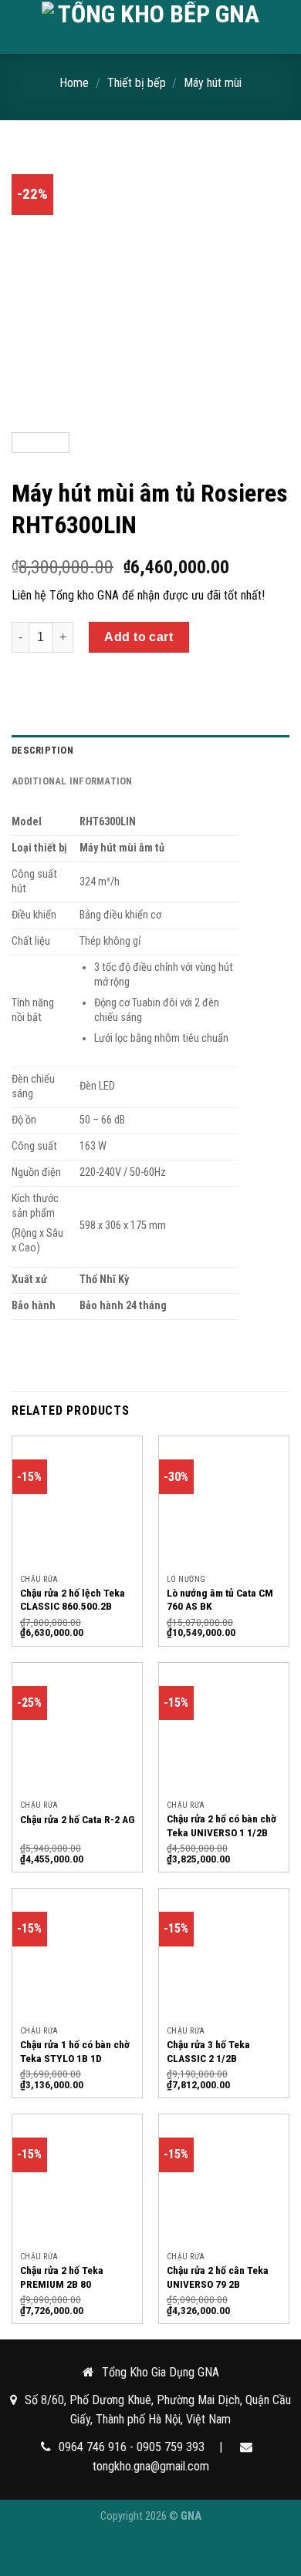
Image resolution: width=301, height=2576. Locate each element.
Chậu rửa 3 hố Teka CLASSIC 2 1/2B (208, 2051)
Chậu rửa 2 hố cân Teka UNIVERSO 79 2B (218, 2277)
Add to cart (139, 637)
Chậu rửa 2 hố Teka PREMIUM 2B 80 (62, 2277)
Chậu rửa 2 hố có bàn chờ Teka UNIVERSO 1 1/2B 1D (222, 1832)
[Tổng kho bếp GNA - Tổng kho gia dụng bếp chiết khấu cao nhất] (152, 27)
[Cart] (282, 27)
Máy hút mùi (213, 83)
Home (74, 83)
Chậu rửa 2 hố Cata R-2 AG (77, 1819)
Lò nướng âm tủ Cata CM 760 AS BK (220, 1600)
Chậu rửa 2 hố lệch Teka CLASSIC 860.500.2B (73, 1600)
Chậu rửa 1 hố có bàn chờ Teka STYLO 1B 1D (75, 2051)
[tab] (150, 751)
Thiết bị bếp (137, 83)
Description (42, 750)
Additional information (72, 781)
